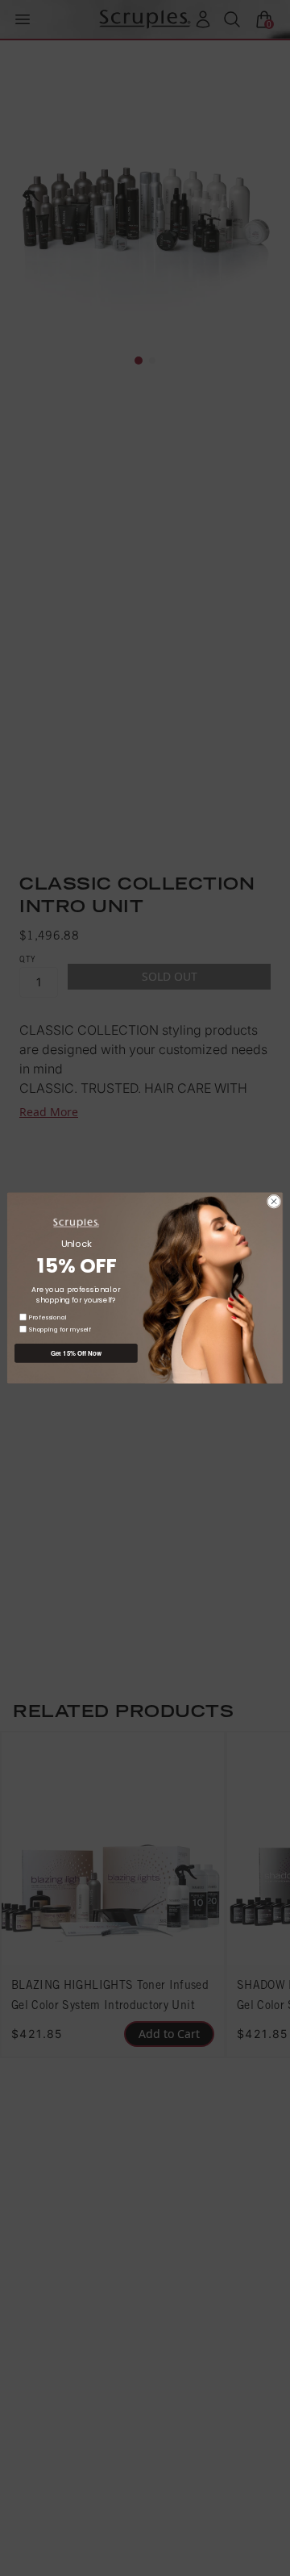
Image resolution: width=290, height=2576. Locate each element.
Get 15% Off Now (76, 1353)
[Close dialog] (273, 1201)
